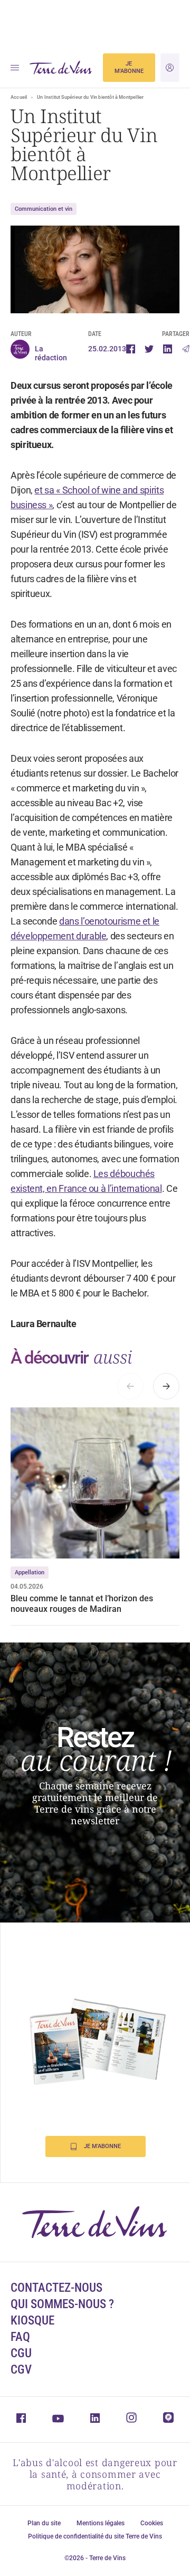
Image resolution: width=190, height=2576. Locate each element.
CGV (21, 2370)
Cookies (152, 2523)
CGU (21, 2353)
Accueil (19, 97)
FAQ (20, 2337)
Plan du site (44, 2523)
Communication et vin (44, 209)
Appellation (30, 1572)
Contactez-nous (56, 2288)
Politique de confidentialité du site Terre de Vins (95, 2536)
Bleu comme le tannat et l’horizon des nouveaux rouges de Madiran (82, 1604)
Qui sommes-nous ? (62, 2304)
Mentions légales (101, 2523)
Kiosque (32, 2321)
